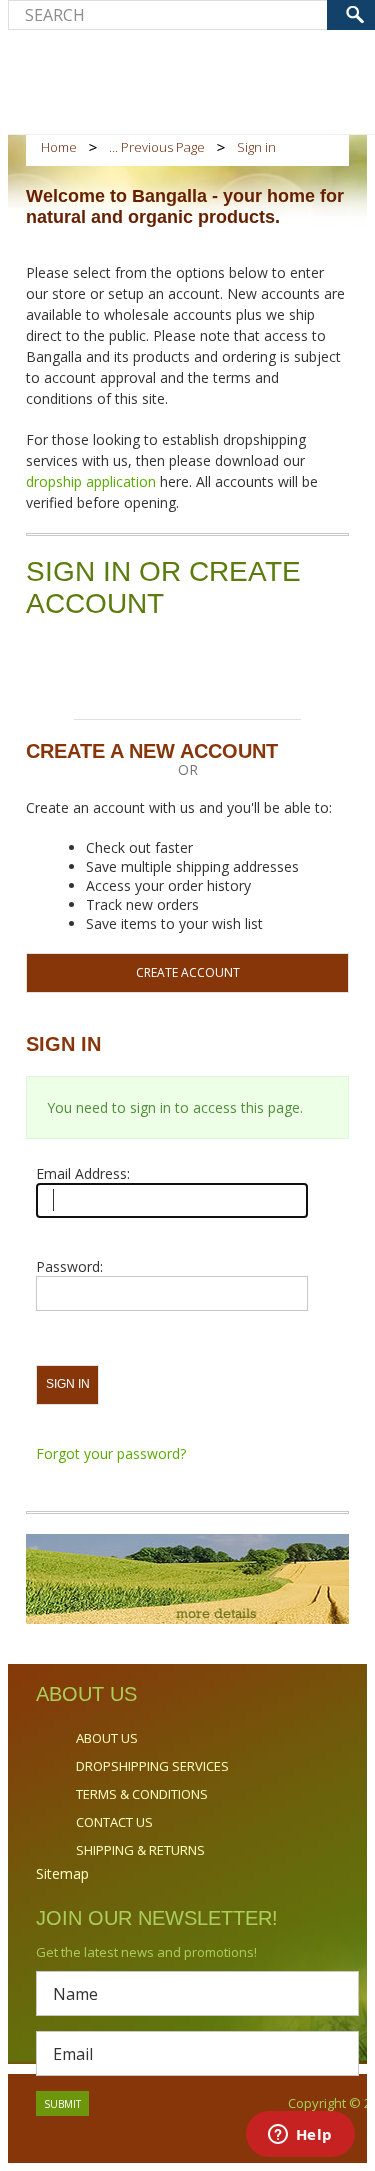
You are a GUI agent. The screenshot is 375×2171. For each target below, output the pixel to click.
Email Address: (83, 1173)
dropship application (93, 481)
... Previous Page (157, 147)
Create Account (188, 972)
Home (59, 147)
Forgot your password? (111, 1453)
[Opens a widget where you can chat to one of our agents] (300, 2136)
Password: (69, 1266)
